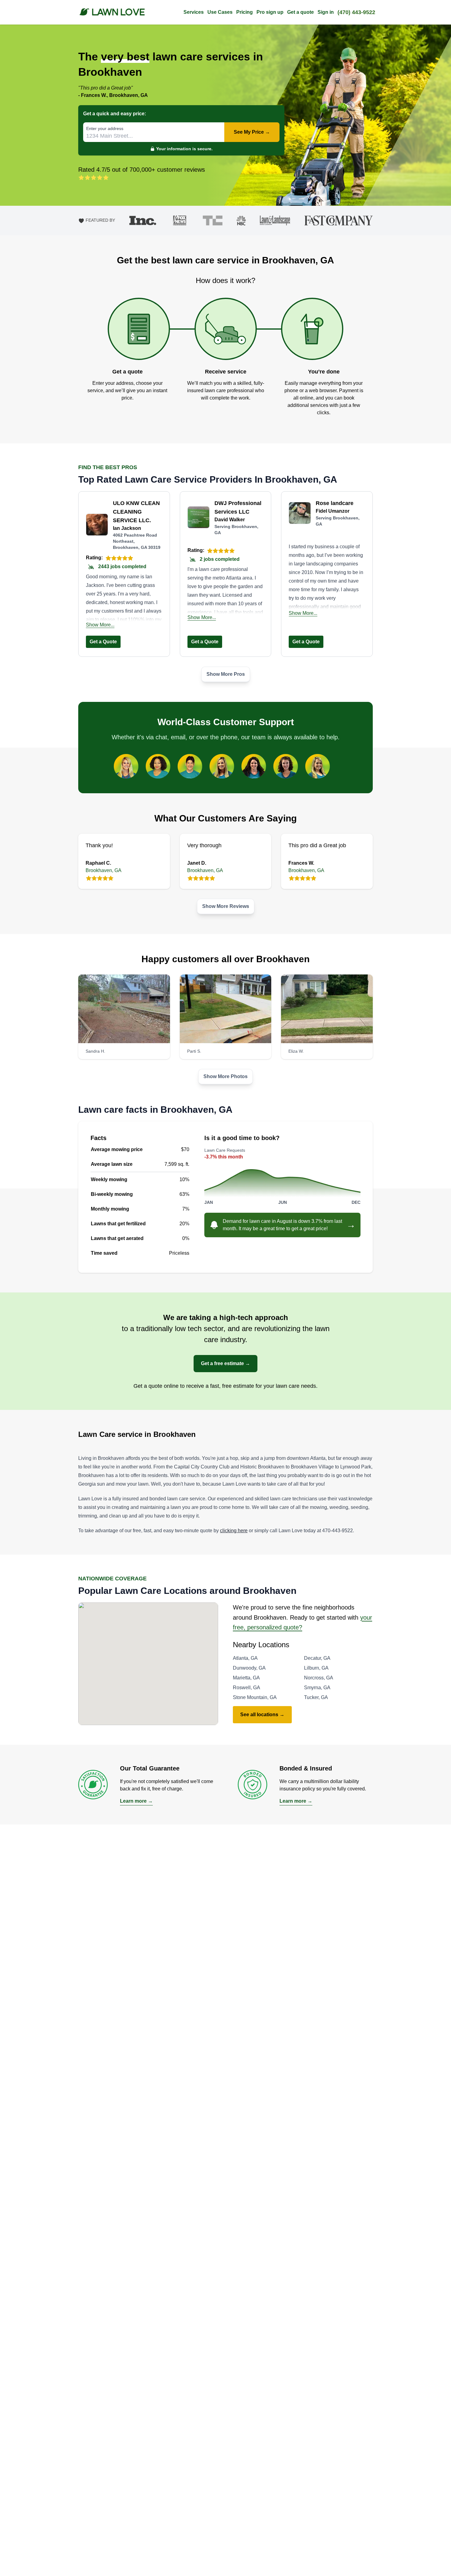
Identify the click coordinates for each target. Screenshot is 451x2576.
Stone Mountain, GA (255, 1697)
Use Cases (220, 12)
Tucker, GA (316, 1697)
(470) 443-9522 (356, 12)
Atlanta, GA (245, 1658)
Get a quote (301, 12)
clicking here (234, 1531)
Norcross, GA (319, 1678)
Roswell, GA (247, 1688)
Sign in (326, 12)
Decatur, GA (317, 1658)
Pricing (245, 12)
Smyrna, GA (317, 1688)
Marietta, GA (246, 1678)
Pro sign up (270, 12)
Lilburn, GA (316, 1668)
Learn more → (136, 1801)
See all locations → (262, 1715)
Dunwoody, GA (249, 1668)
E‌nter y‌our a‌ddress (105, 128)
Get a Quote (103, 642)
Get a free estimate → (225, 1363)
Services (194, 12)
